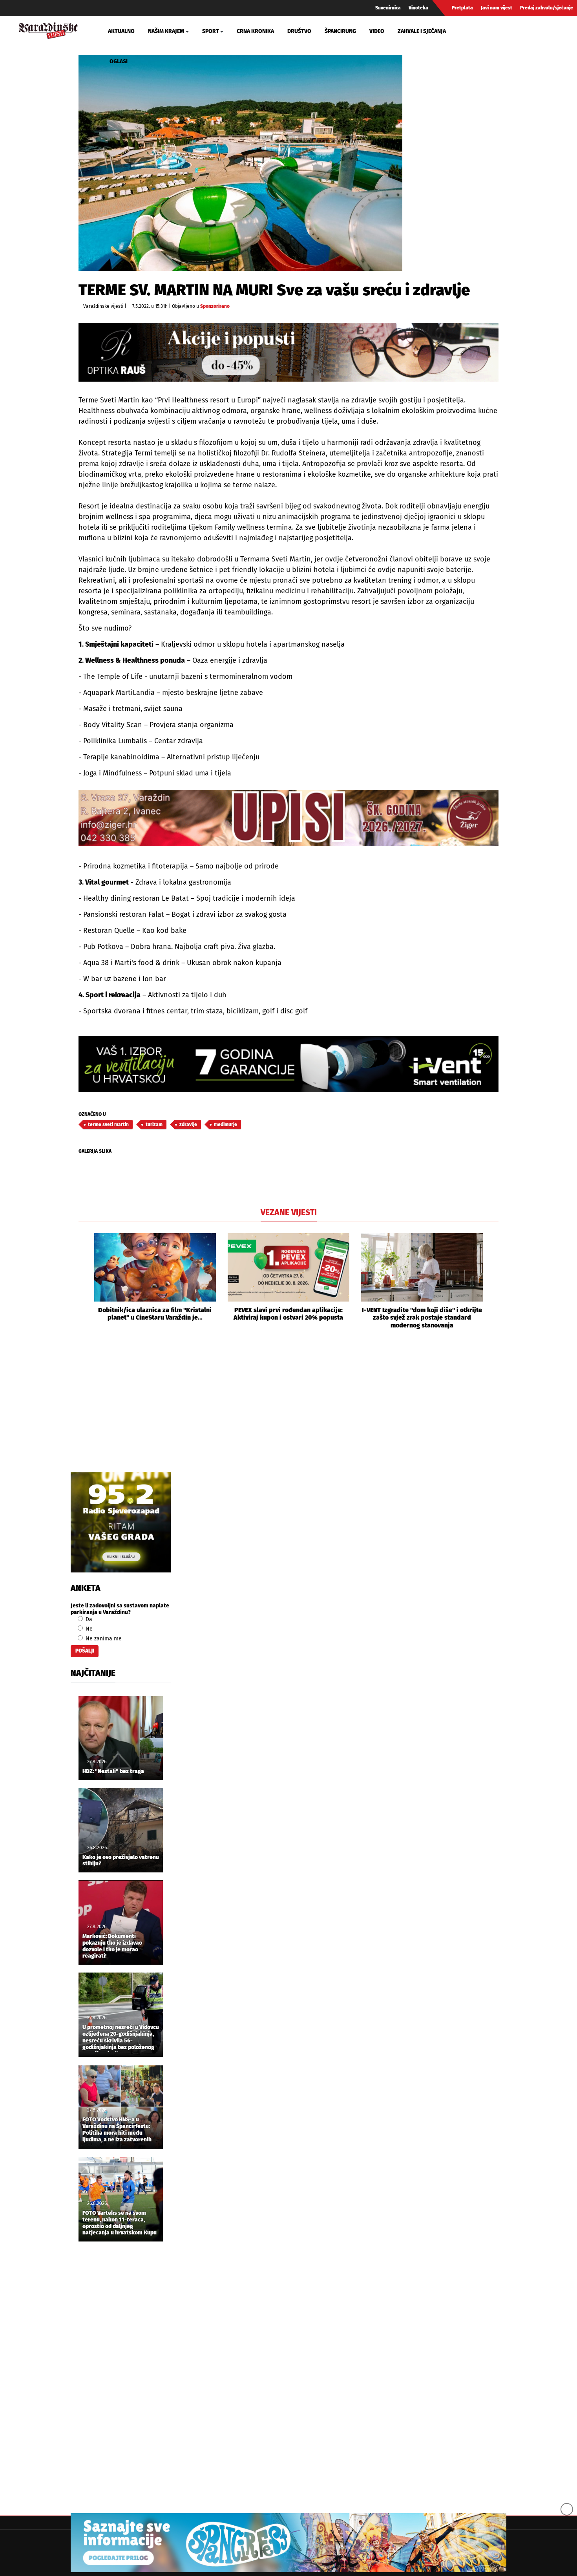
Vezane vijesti (289, 1212)
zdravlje (188, 1124)
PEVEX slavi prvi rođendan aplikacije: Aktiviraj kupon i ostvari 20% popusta (288, 1314)
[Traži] (479, 31)
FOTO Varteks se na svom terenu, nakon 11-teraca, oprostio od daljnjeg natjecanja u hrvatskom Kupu (120, 2223)
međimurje (226, 1124)
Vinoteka (418, 8)
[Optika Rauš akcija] (288, 352)
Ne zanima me (103, 1639)
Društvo (299, 31)
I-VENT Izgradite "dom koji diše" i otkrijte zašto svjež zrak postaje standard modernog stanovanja (422, 1317)
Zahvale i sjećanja (422, 31)
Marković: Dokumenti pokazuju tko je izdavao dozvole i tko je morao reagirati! (112, 1946)
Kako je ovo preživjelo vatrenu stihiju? (121, 1861)
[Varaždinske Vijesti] (48, 30)
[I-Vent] (288, 1064)
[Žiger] (288, 818)
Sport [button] (211, 31)
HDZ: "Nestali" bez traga (113, 1772)
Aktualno (121, 31)
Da (88, 1619)
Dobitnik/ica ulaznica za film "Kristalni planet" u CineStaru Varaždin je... (155, 1314)
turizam (154, 1124)
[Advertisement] (288, 1410)
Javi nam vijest (497, 8)
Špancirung (340, 31)
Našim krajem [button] (166, 31)
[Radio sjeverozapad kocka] (121, 1522)
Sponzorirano (215, 306)
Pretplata (462, 8)
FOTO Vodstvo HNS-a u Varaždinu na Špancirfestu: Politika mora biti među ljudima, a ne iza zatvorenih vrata (117, 2130)
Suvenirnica (388, 8)
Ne (88, 1629)
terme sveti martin (108, 1124)
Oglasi (119, 61)
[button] (84, 1281)
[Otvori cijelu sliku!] (240, 163)
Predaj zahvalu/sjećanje (547, 8)
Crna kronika (255, 31)
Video (377, 31)
